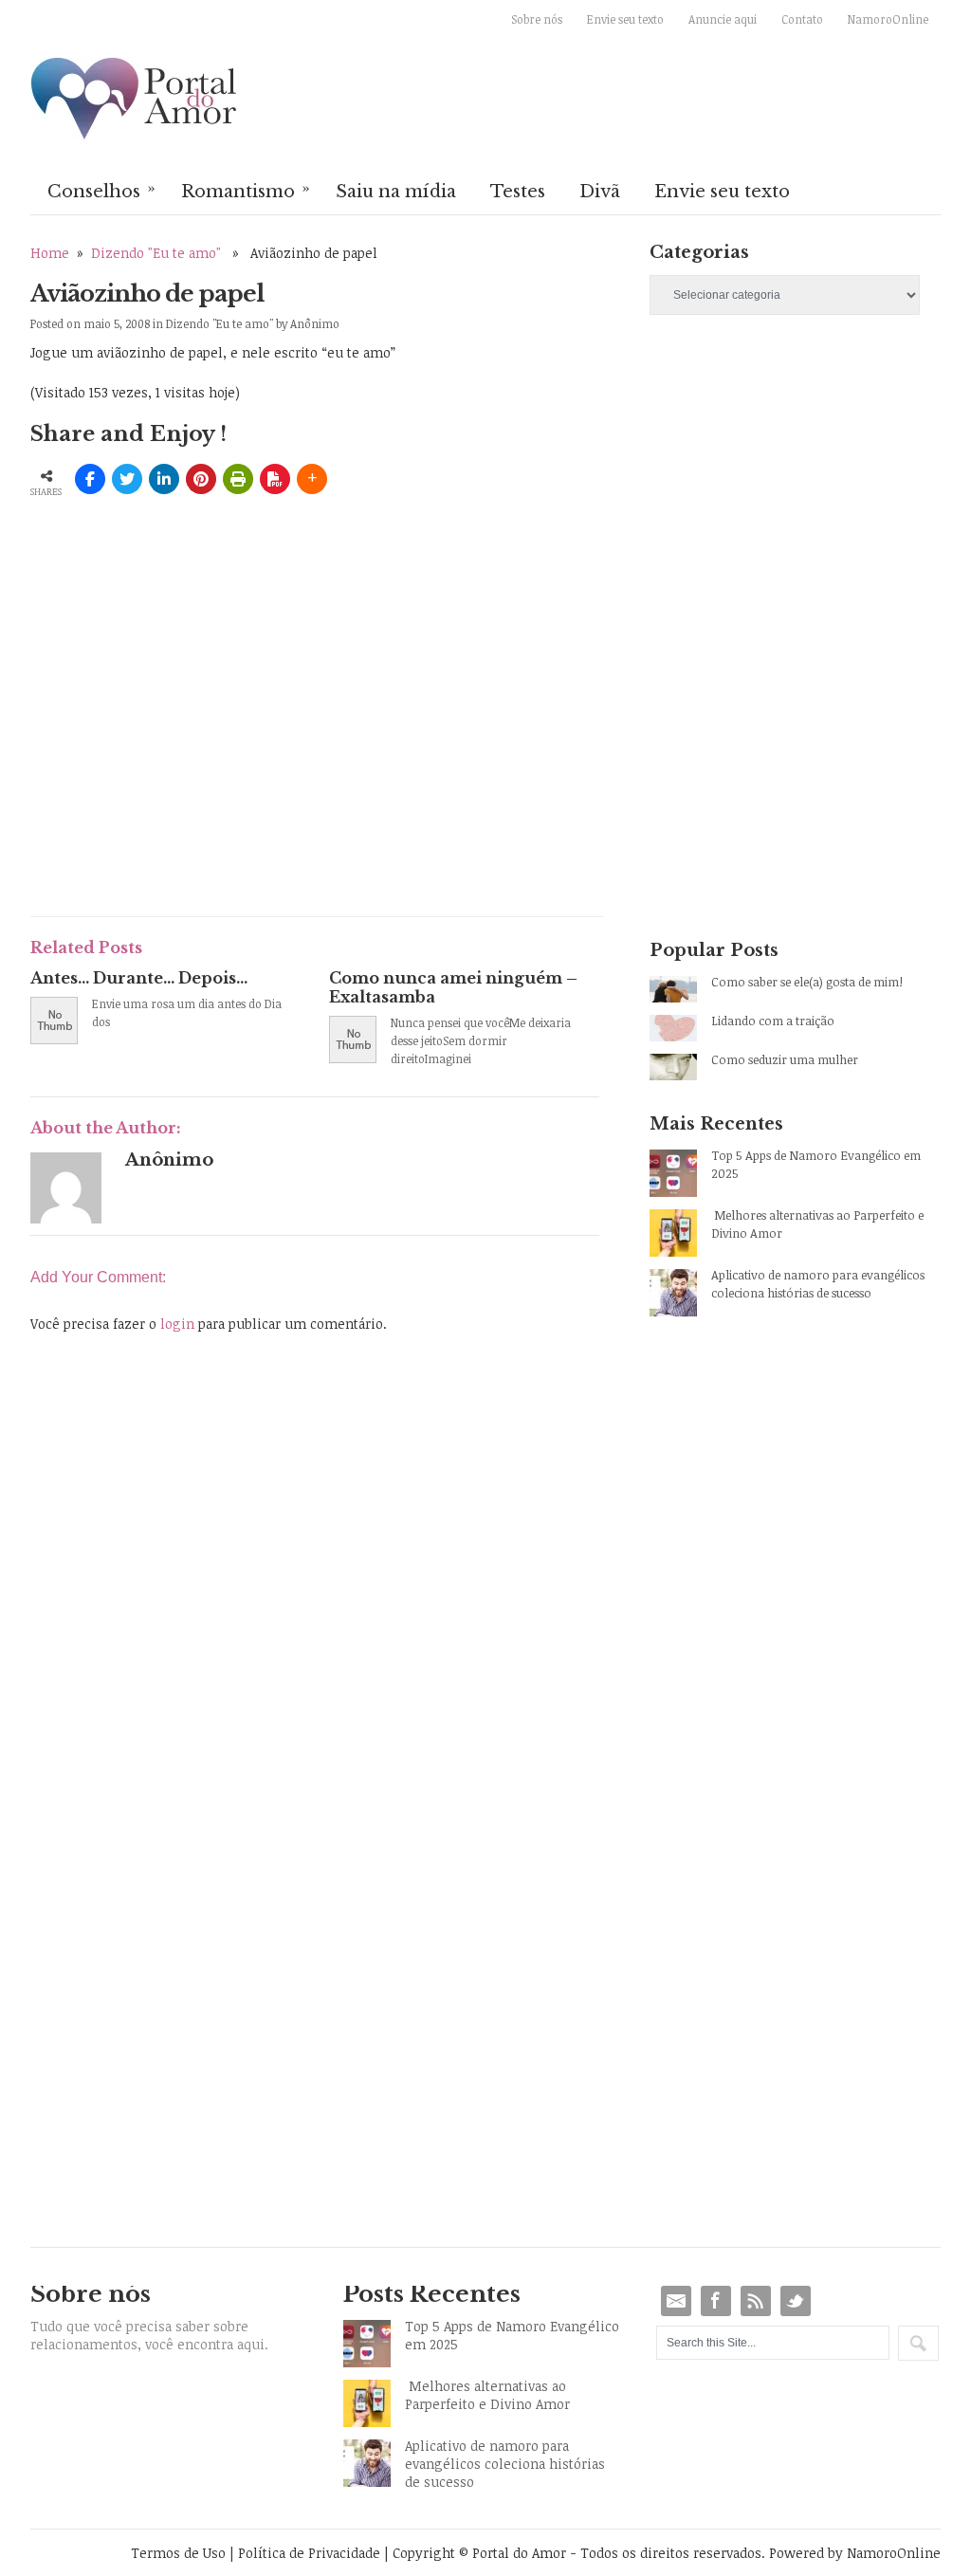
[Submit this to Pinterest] (201, 479)
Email (676, 2301)
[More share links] (312, 479)
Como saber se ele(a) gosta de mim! (807, 982)
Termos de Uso (178, 2553)
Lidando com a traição (773, 1021)
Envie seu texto (625, 19)
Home (50, 253)
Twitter (796, 2301)
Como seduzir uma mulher (785, 1059)
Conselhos (101, 190)
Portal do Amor (135, 100)
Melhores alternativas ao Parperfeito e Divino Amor (817, 1224)
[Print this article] (238, 479)
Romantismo (246, 190)
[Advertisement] (252, 761)
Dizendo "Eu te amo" (156, 253)
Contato (802, 19)
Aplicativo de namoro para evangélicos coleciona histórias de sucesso (818, 1284)
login (177, 1324)
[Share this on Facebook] (90, 479)
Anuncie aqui (723, 19)
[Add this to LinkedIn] (164, 479)
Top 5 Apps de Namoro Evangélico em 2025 (816, 1164)
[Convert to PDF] (275, 479)
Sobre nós (537, 19)
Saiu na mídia (396, 192)
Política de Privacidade (309, 2553)
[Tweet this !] (127, 479)
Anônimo (315, 323)
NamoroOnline (888, 19)
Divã (600, 192)
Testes (518, 192)
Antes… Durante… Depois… (139, 978)
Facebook (716, 2301)
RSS (756, 2301)
